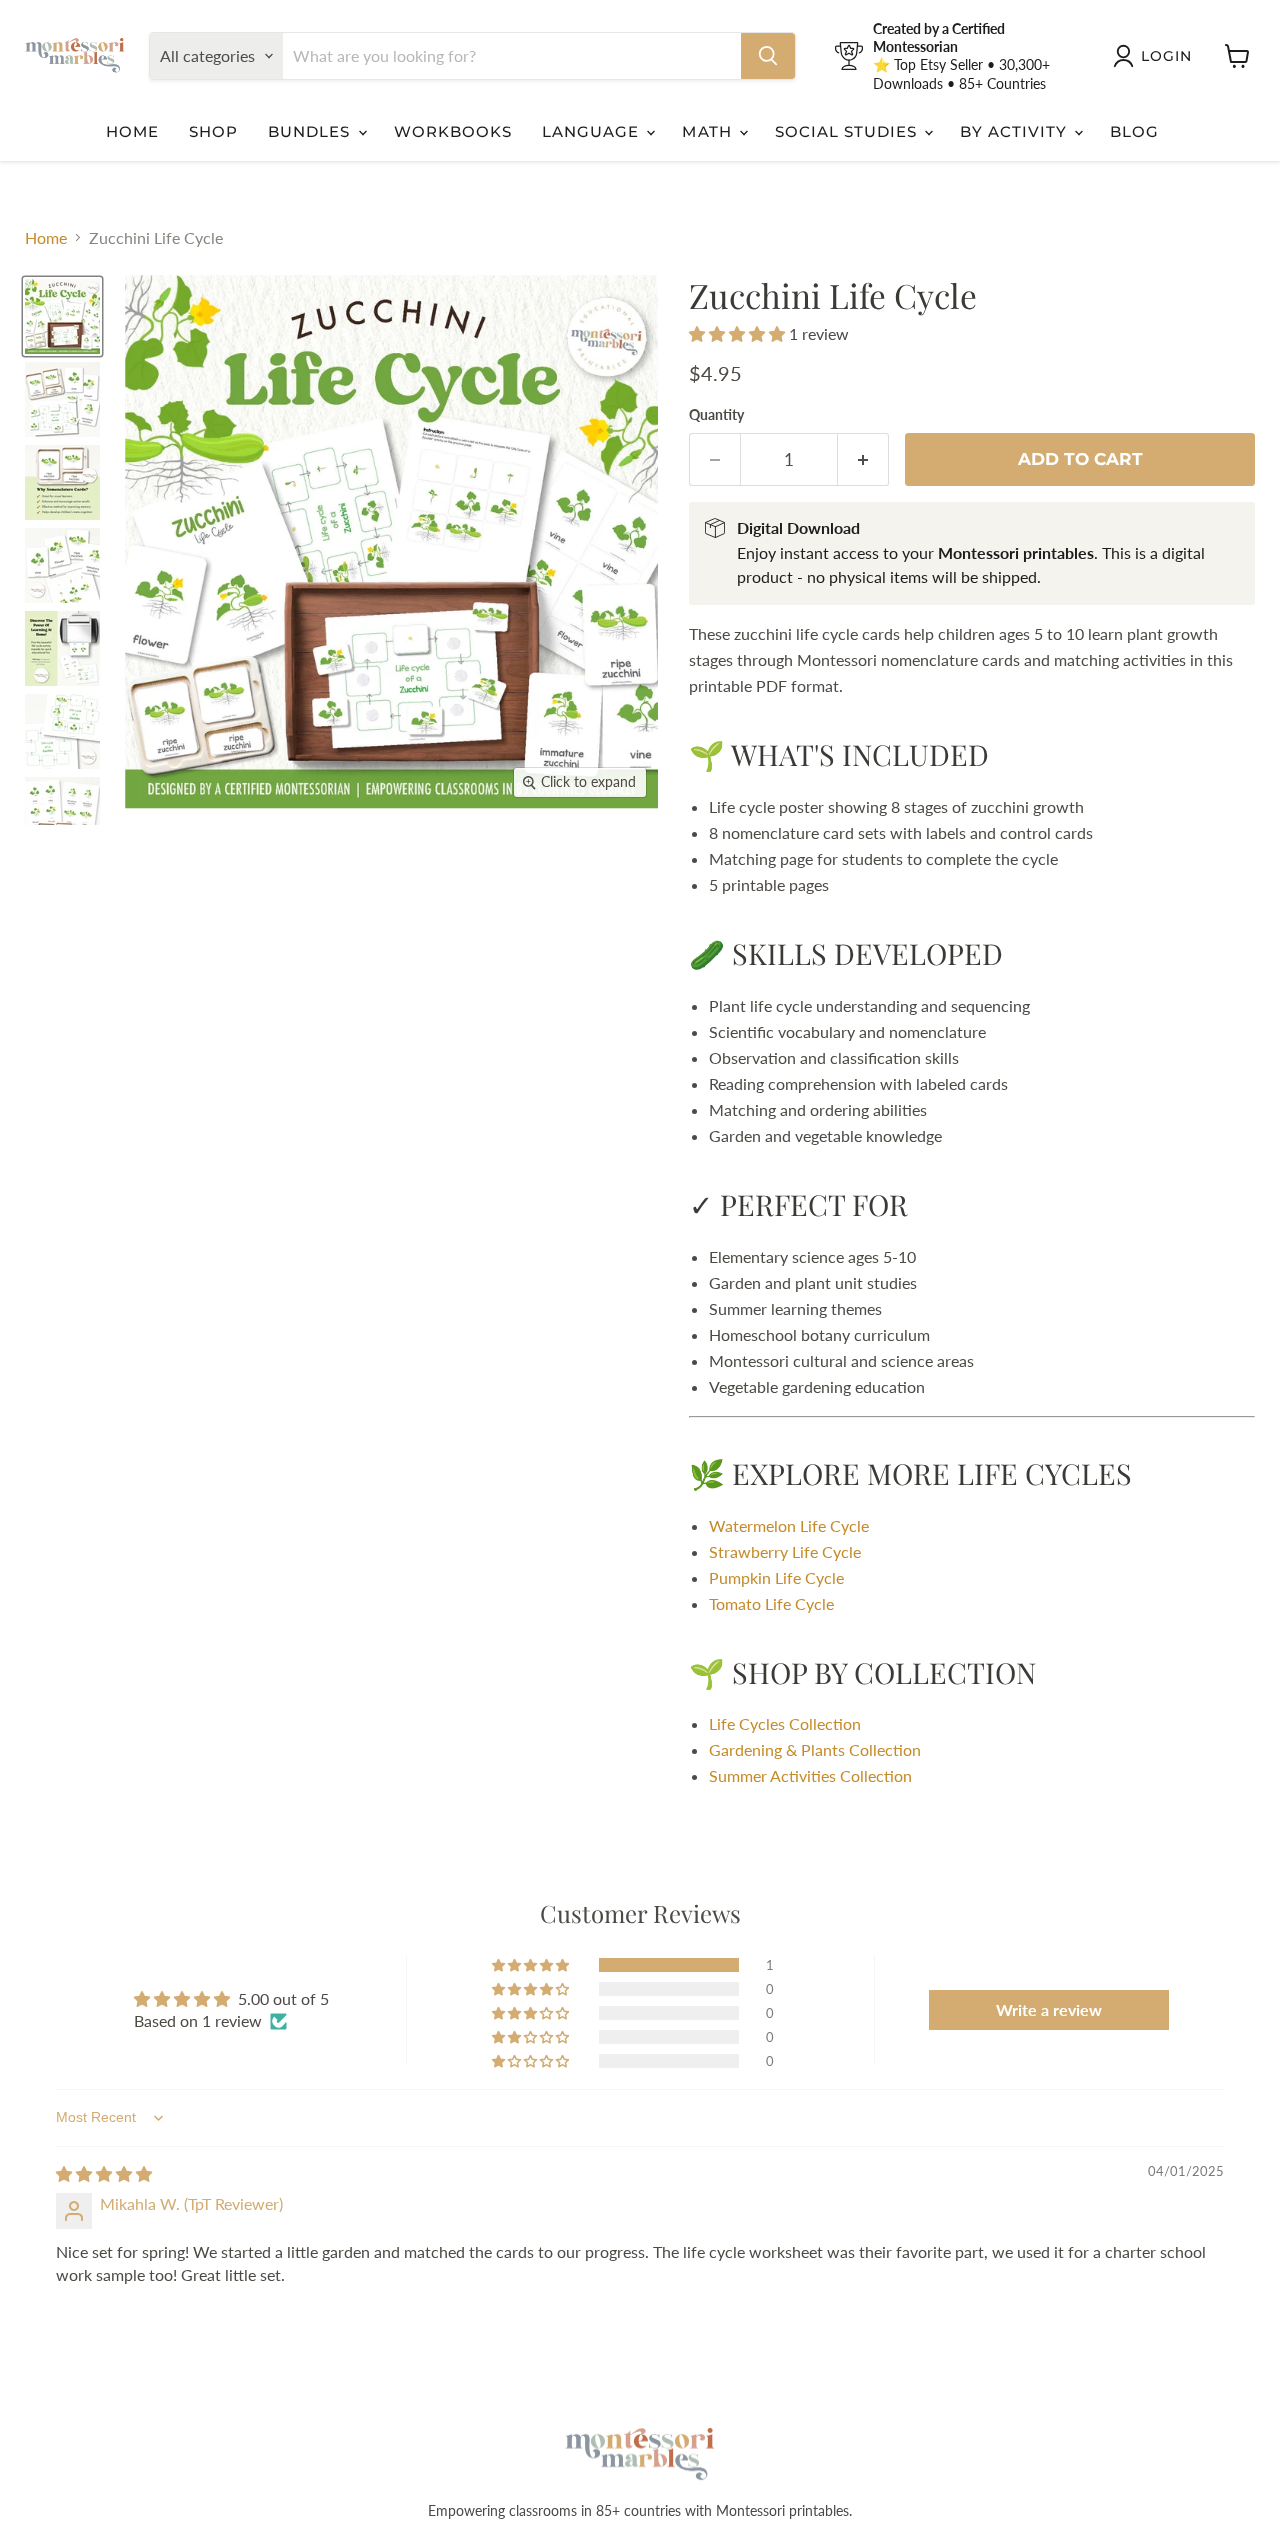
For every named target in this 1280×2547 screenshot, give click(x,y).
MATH (709, 131)
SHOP (213, 131)
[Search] (768, 56)
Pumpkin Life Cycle (776, 1577)
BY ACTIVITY (1016, 131)
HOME (132, 131)
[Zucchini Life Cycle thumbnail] (62, 399)
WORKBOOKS (453, 131)
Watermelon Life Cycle (789, 1525)
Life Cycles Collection (785, 1723)
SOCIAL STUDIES (849, 131)
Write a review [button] (1049, 2009)
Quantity (716, 415)
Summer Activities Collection (810, 1775)
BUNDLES (311, 131)
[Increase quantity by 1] (863, 460)
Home (46, 238)
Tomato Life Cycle (771, 1603)
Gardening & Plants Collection (815, 1749)
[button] (739, 333)
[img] (104, 2173)
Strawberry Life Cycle (785, 1551)
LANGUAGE (593, 131)
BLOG (1134, 131)
